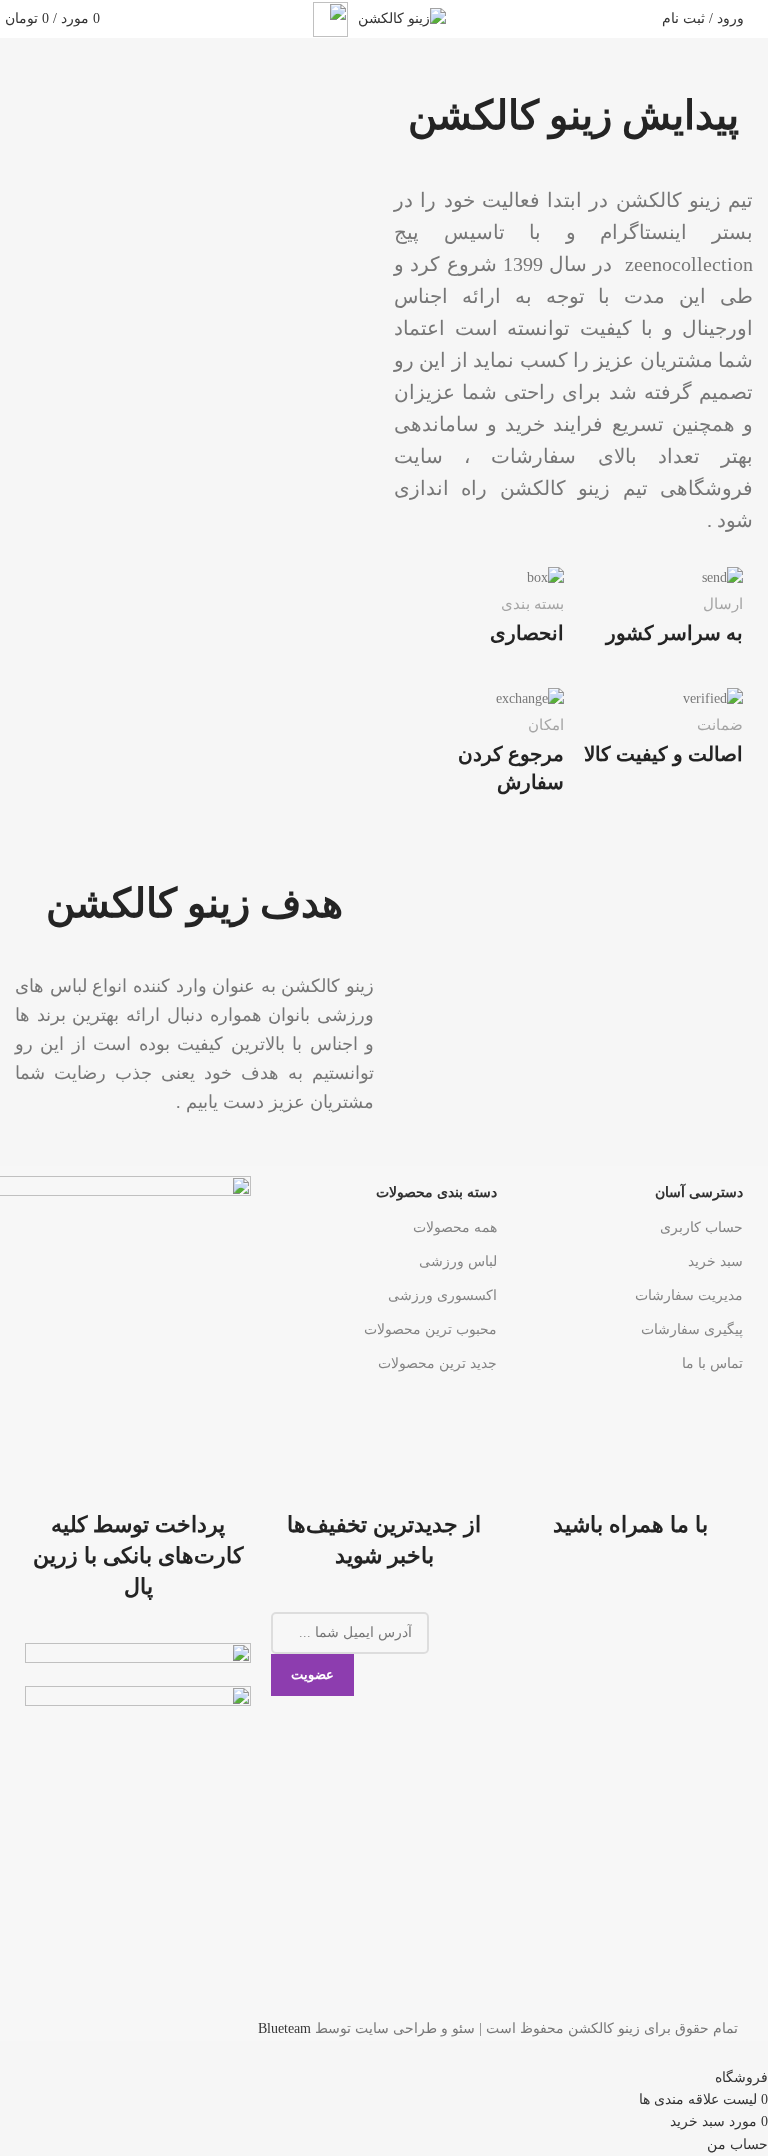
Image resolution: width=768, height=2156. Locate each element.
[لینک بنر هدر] (384, 1078)
